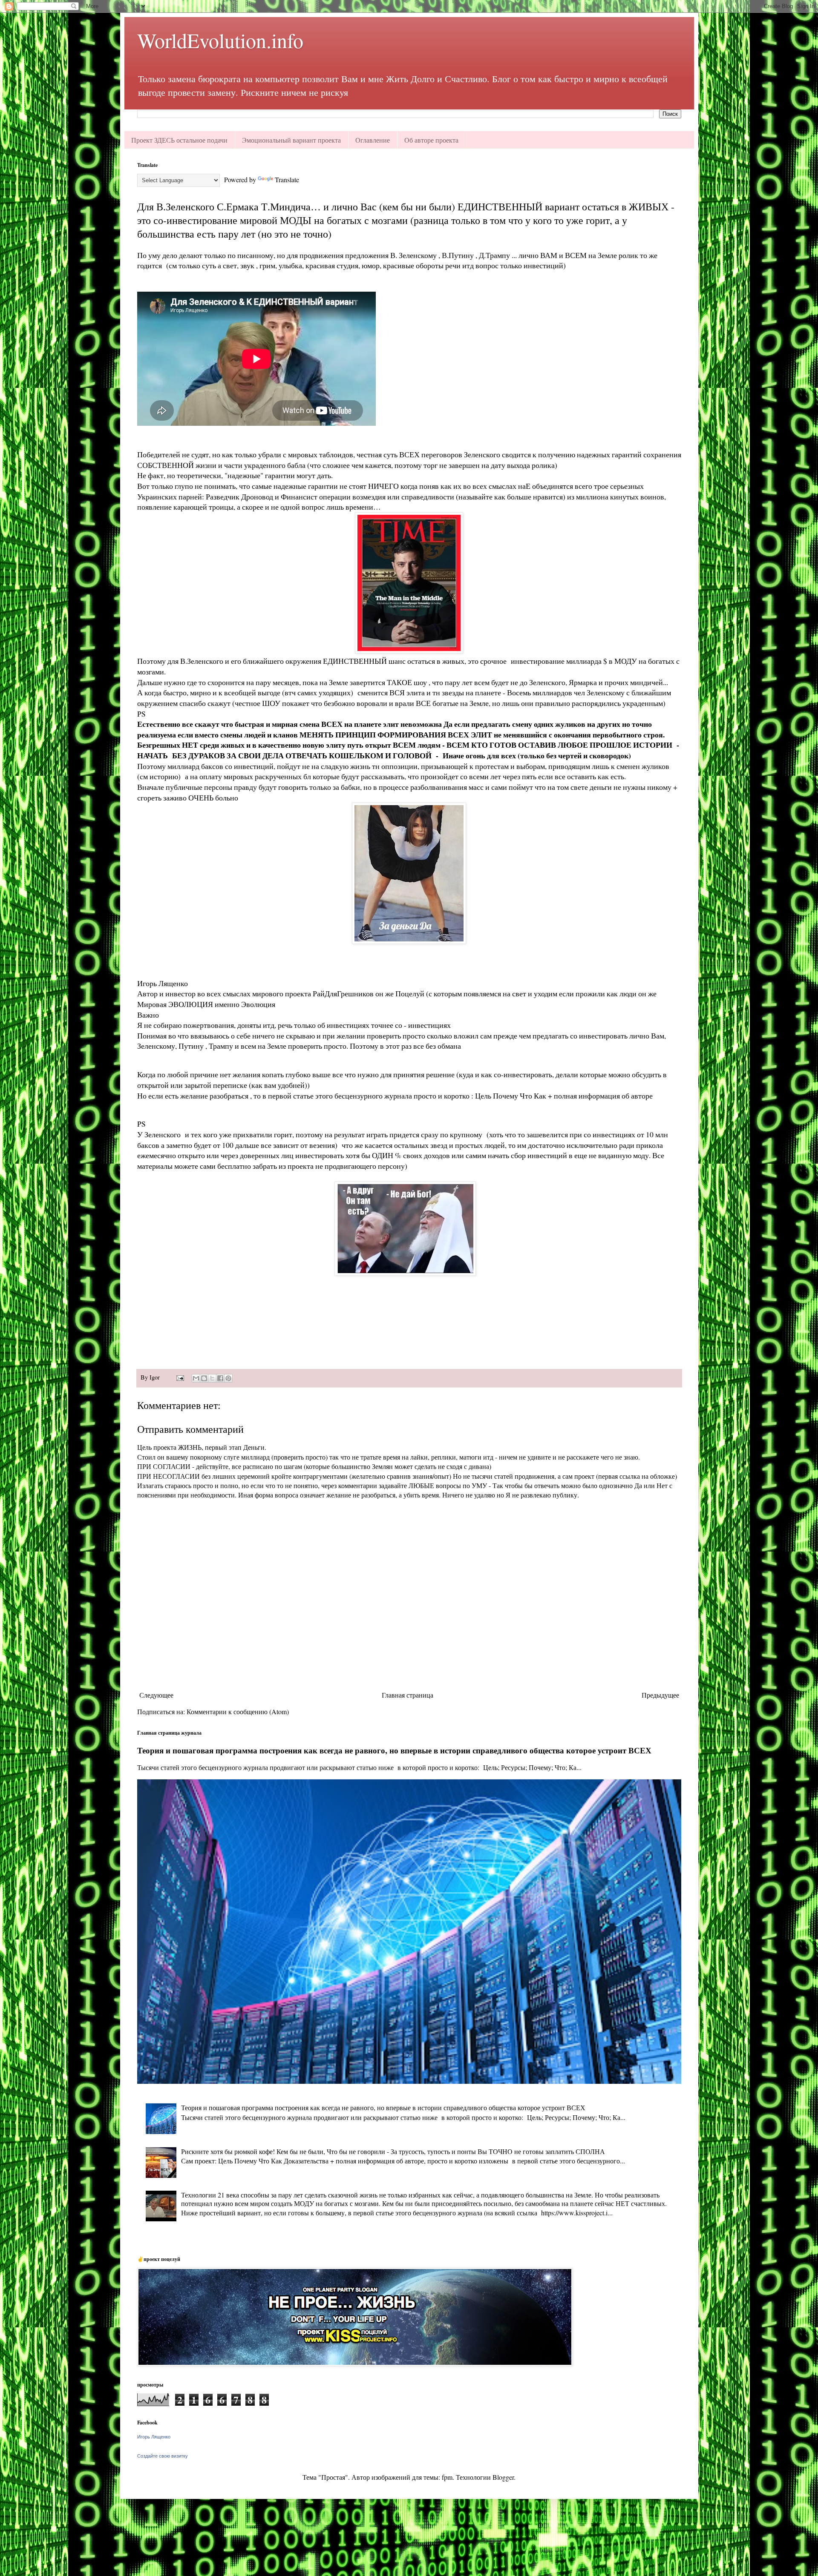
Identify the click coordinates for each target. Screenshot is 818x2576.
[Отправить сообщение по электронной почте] (180, 1377)
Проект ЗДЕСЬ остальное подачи (179, 140)
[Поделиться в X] (212, 1378)
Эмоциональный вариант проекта (291, 140)
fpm (447, 2477)
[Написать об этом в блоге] (204, 1378)
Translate (287, 179)
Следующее (156, 1695)
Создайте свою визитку (163, 2456)
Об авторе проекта (431, 140)
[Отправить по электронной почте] (196, 1378)
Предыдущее (660, 1695)
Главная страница (408, 1695)
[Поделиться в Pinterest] (228, 1378)
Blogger (503, 2477)
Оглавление (373, 140)
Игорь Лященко (154, 2437)
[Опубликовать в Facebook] (220, 1378)
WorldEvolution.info (220, 40)
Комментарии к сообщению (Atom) (238, 1711)
